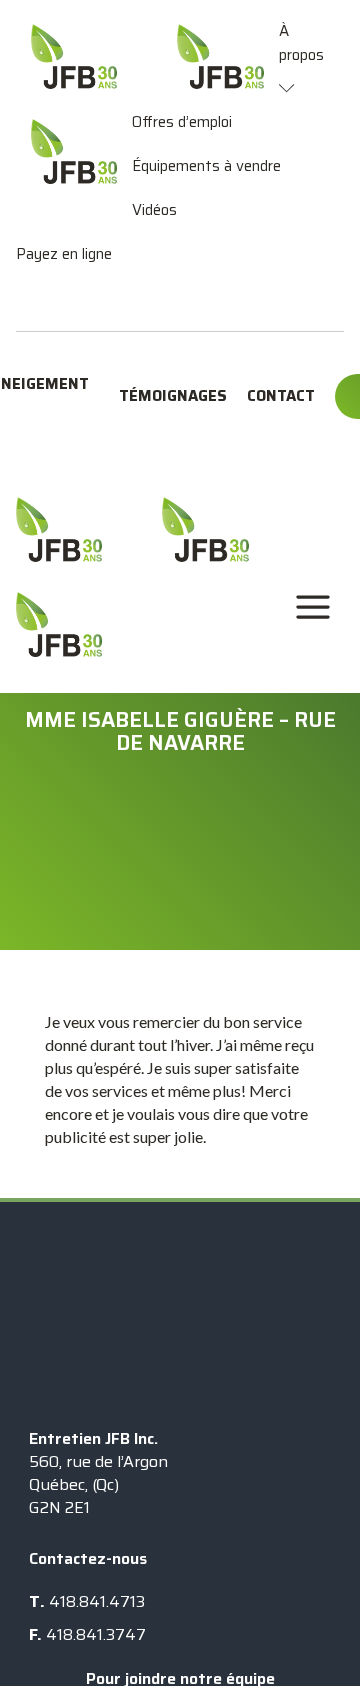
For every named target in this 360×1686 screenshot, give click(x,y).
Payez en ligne (64, 254)
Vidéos (154, 210)
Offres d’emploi (182, 122)
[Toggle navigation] (313, 607)
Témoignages (173, 396)
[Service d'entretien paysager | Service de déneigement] (59, 529)
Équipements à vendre (206, 166)
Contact (281, 396)
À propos (301, 43)
